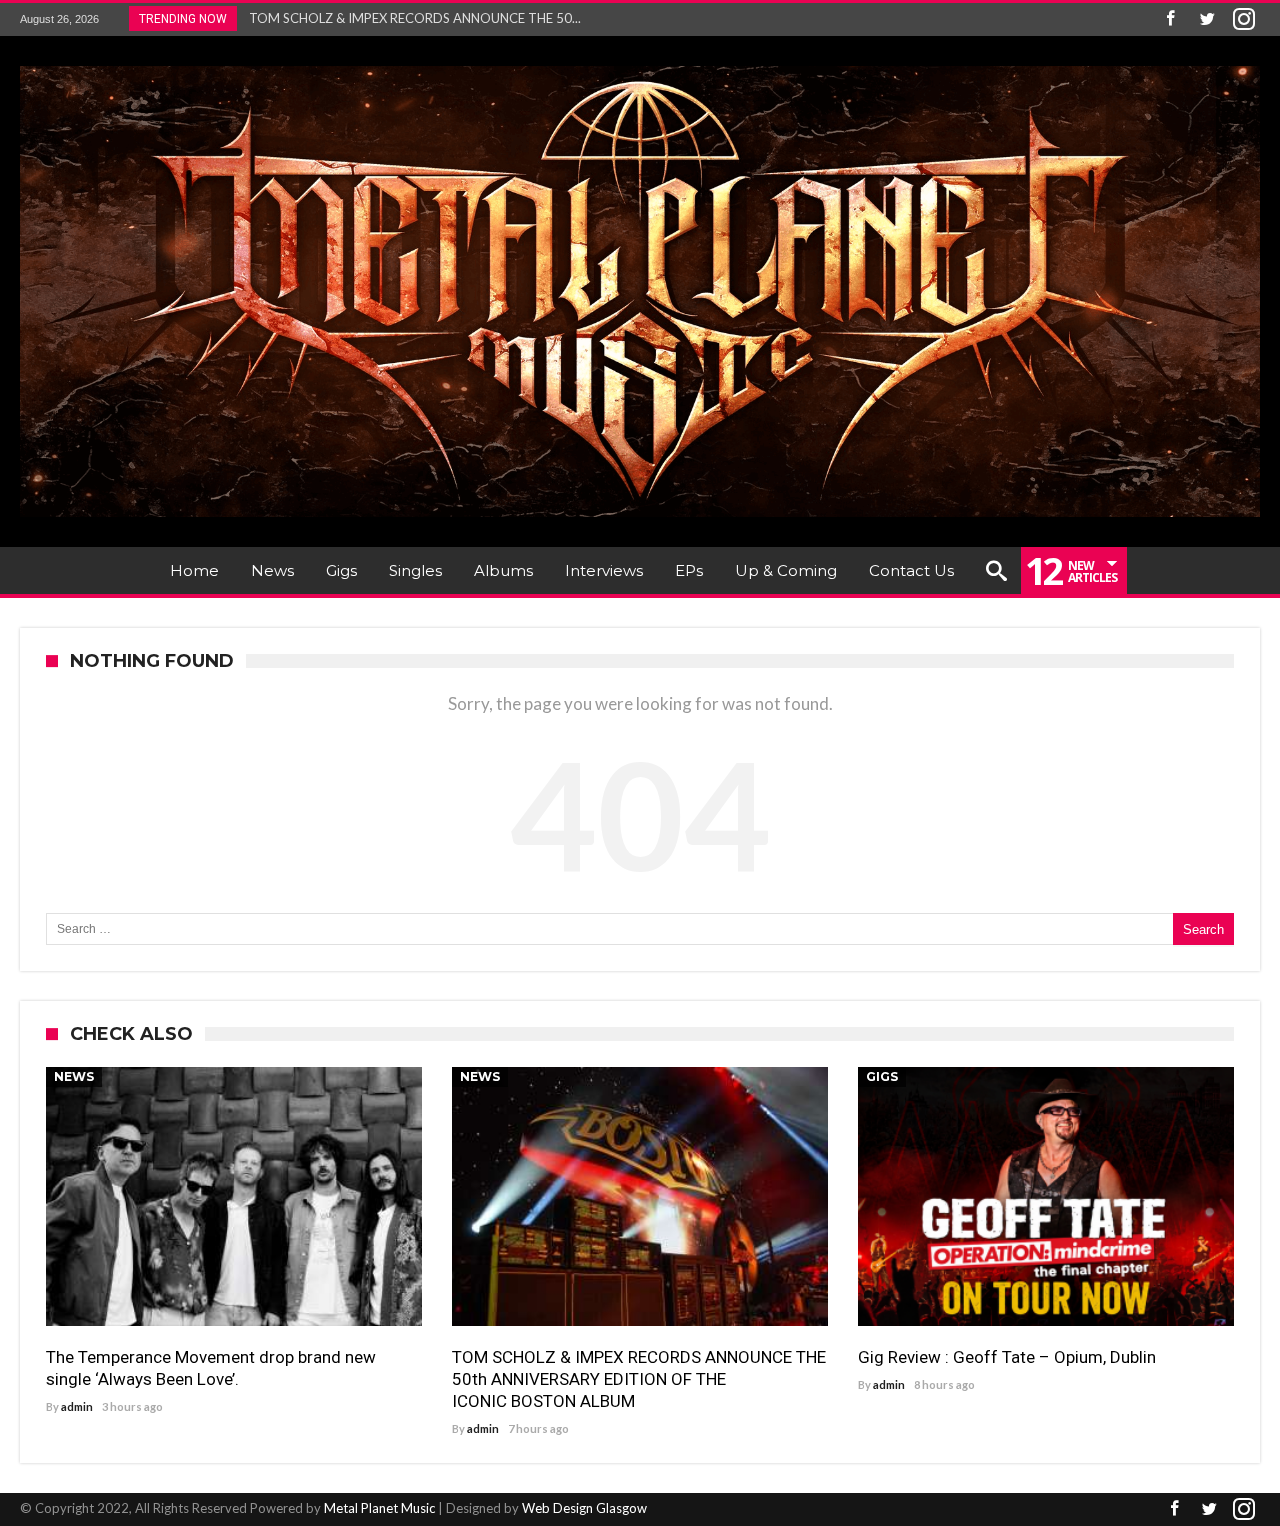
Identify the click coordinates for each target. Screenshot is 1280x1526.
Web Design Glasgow (584, 1508)
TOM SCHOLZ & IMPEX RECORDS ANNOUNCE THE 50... (410, 18)
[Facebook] (1170, 19)
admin (77, 1406)
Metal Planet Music (379, 1508)
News (74, 1076)
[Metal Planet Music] (640, 65)
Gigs (882, 1076)
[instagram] (1244, 19)
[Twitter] (1207, 19)
